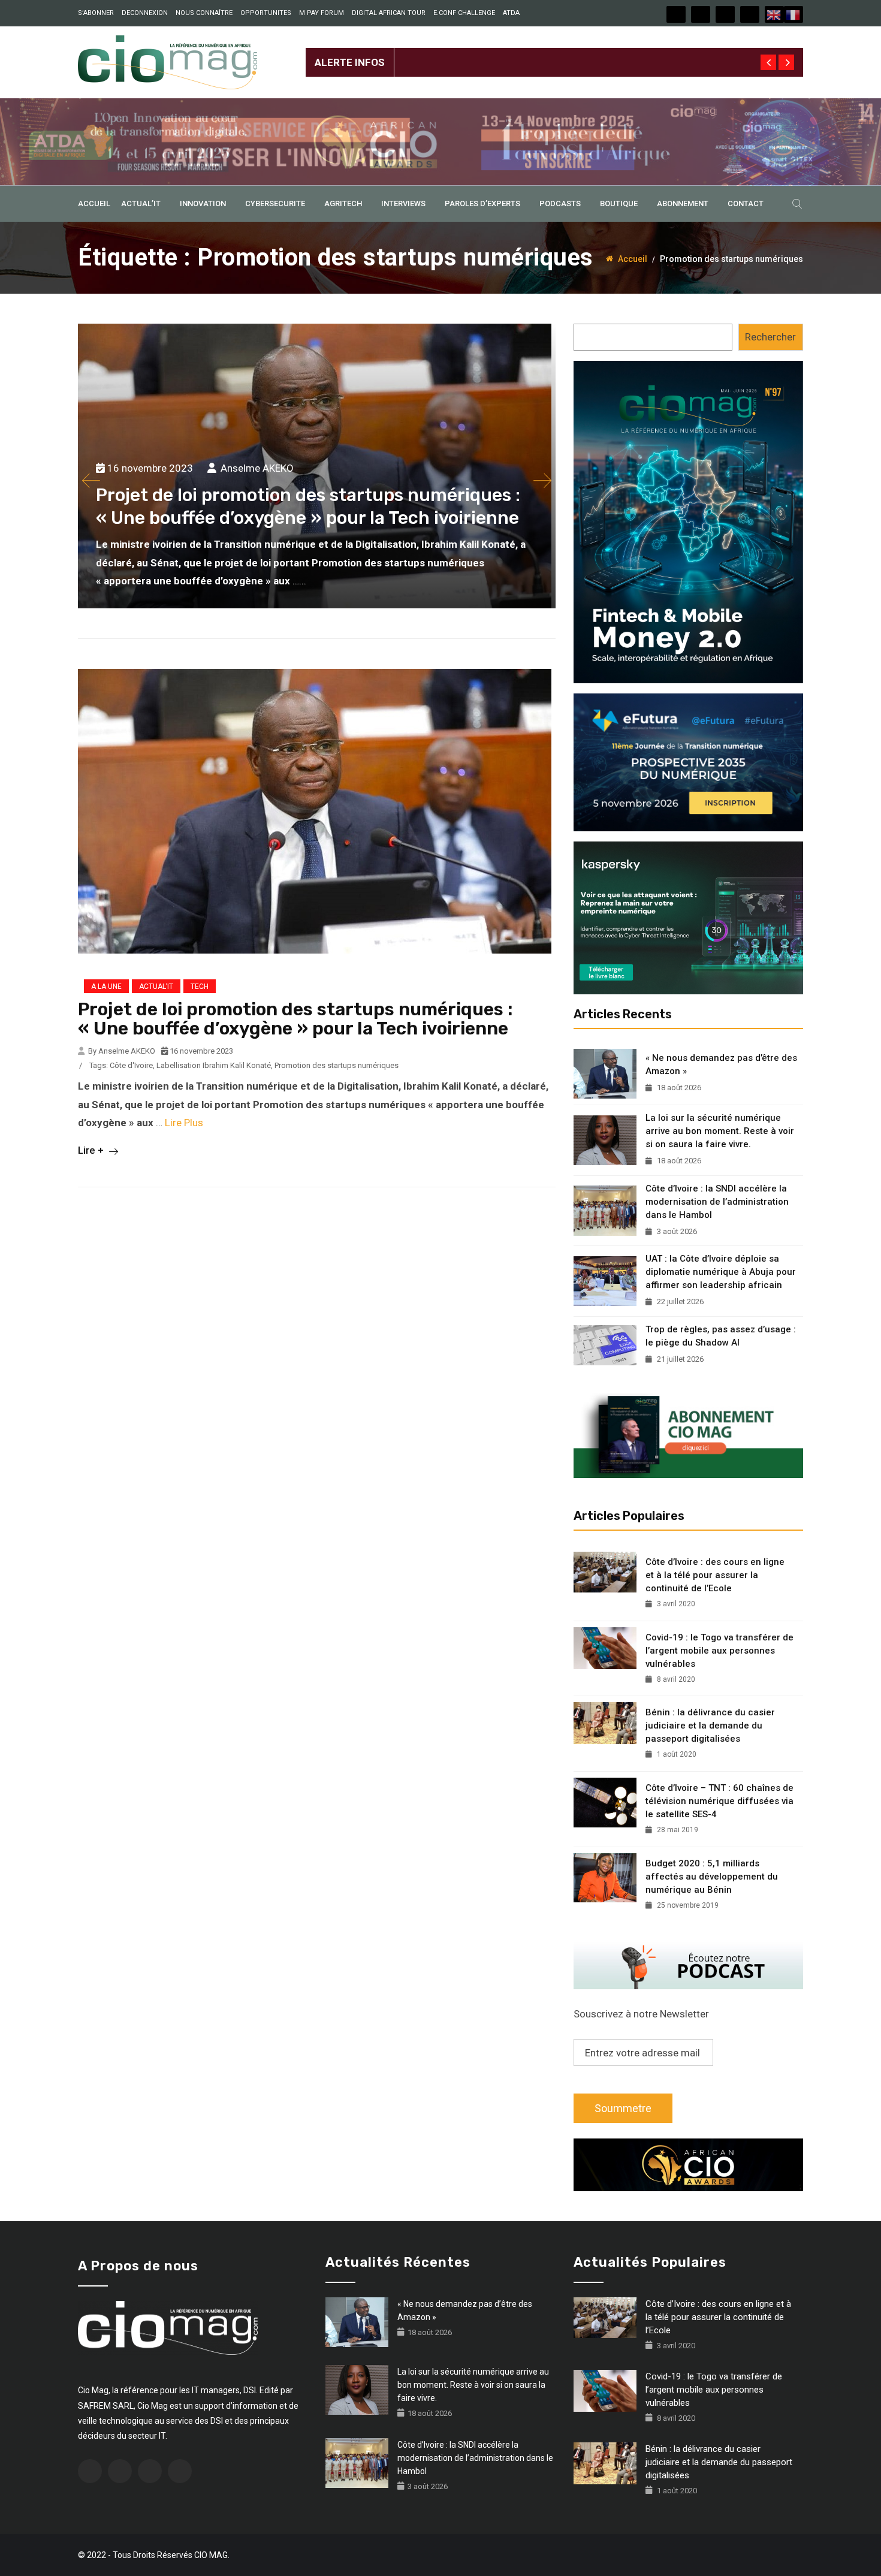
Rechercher (770, 337)
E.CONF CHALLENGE (464, 13)
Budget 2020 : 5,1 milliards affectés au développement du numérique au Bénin (712, 1877)
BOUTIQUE (619, 203)
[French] (793, 14)
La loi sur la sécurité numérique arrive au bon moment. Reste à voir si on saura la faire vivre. (720, 1131)
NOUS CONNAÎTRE (204, 13)
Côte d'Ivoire (131, 1065)
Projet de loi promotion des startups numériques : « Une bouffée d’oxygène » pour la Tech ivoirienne (295, 1019)
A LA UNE (106, 987)
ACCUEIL (94, 203)
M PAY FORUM (322, 13)
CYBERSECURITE (275, 203)
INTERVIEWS (403, 203)
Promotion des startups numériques (337, 1065)
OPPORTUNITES (266, 13)
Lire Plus (184, 1123)
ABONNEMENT (683, 203)
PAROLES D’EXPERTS (482, 203)
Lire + (92, 1150)
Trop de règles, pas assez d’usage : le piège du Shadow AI (721, 1336)
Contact (746, 203)
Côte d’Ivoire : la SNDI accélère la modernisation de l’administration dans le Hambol (717, 1202)
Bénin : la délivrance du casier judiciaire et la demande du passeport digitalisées (710, 1726)
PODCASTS (560, 203)
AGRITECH (343, 203)
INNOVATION (203, 203)
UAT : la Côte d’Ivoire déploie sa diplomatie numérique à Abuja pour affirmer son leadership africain (721, 1272)
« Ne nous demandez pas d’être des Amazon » (721, 1064)
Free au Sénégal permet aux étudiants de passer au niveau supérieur (549, 53)
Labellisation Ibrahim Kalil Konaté (214, 1065)
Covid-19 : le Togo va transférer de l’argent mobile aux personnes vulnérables (719, 1651)
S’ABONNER (96, 13)
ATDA (511, 13)
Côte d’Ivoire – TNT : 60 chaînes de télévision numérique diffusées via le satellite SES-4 (719, 1801)
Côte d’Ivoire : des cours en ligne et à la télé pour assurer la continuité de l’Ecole (715, 1575)
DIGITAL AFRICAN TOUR (389, 13)
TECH (200, 987)
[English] (774, 14)
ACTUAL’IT (141, 203)
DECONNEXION (145, 13)
